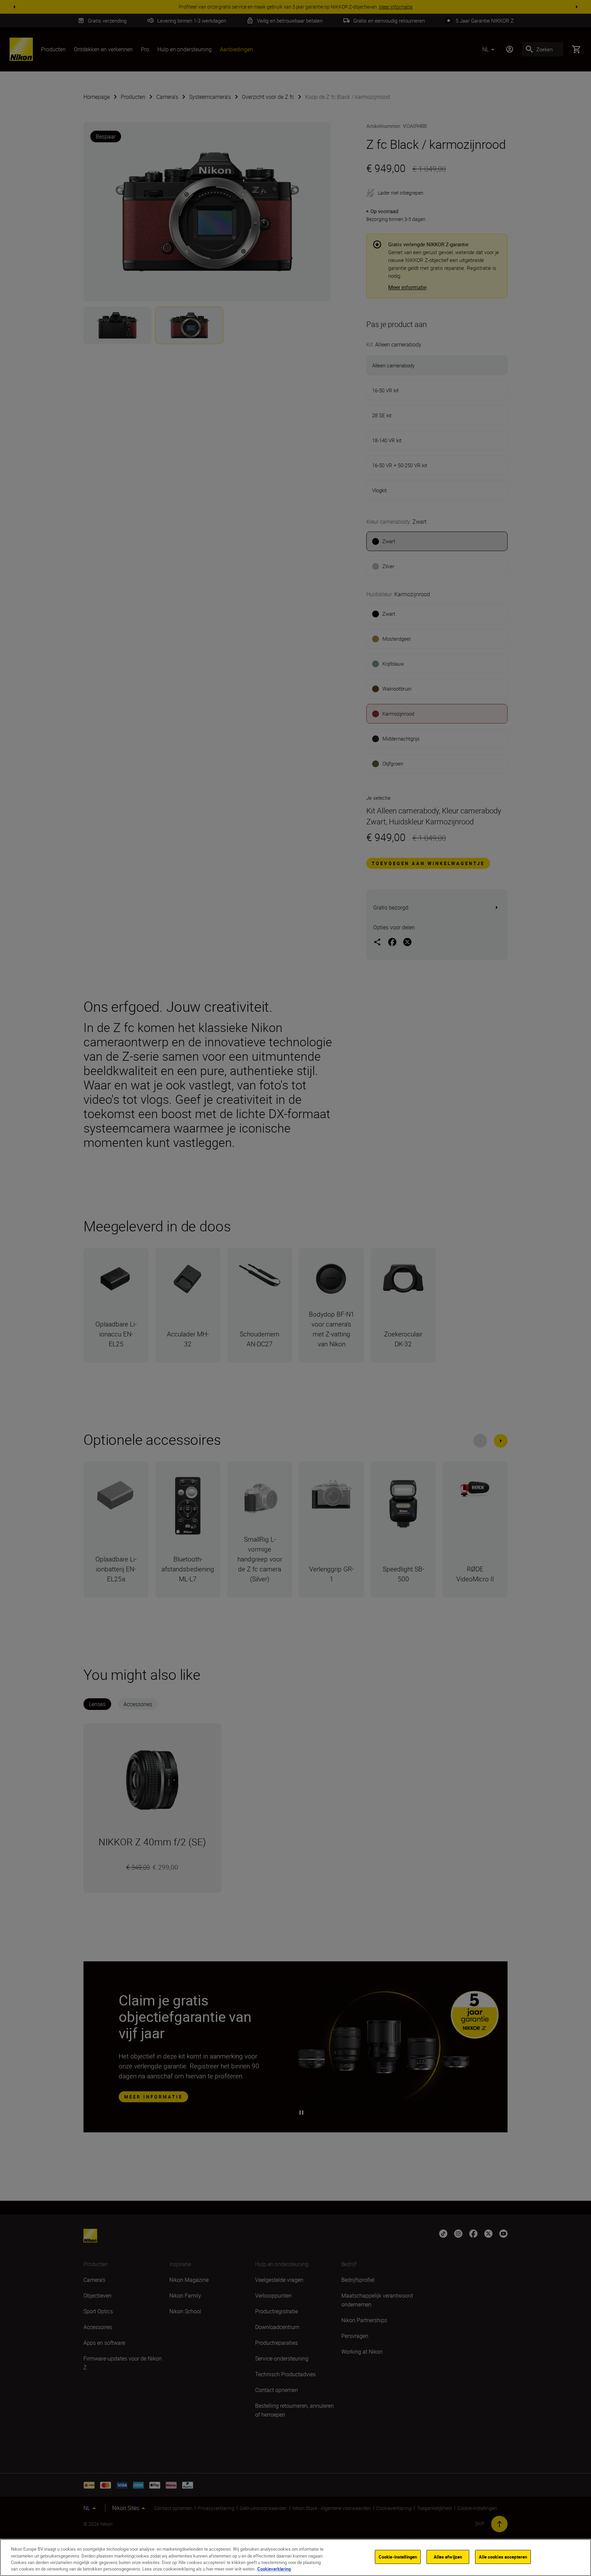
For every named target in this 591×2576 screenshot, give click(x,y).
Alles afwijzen (448, 2557)
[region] (295, 2558)
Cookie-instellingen (398, 2557)
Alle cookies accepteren (503, 2557)
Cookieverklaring (274, 2569)
